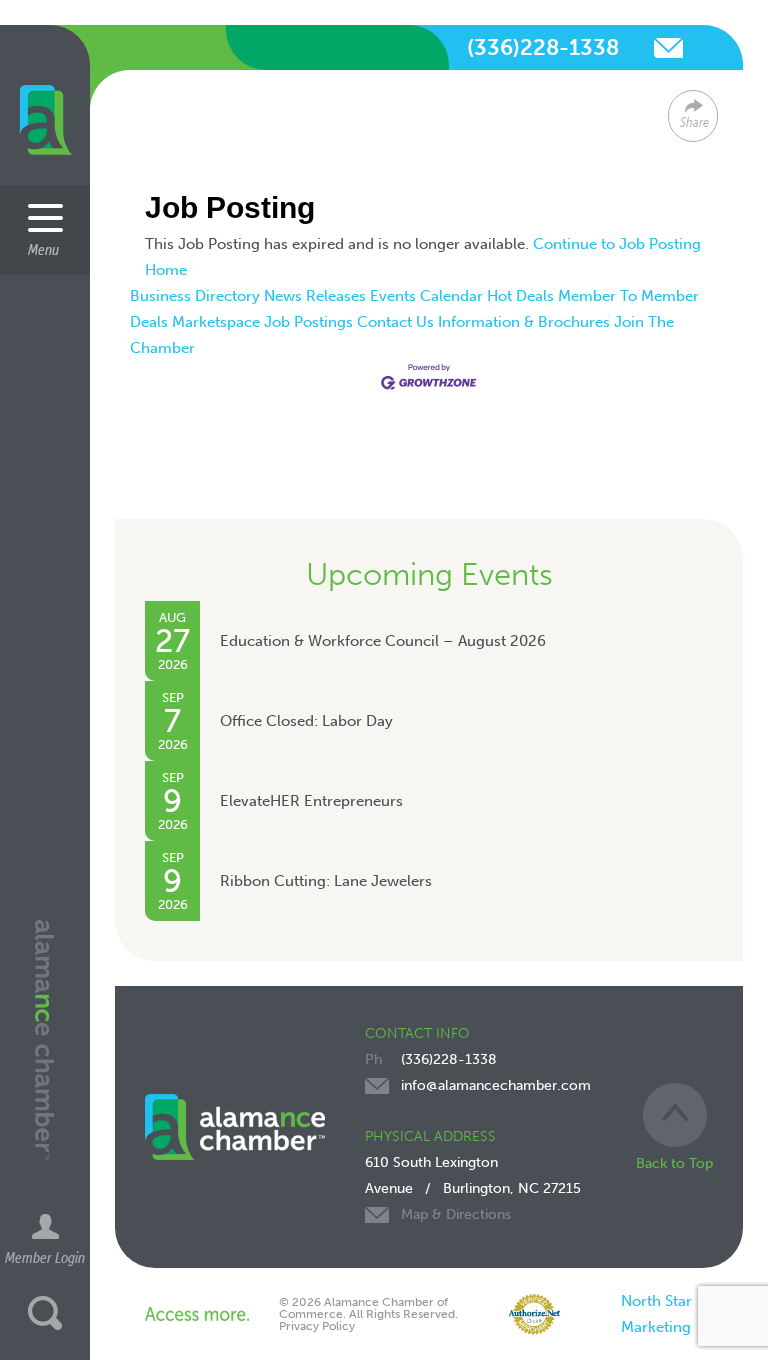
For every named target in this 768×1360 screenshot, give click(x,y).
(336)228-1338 (543, 47)
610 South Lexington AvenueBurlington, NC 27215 (473, 1188)
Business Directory (195, 296)
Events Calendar (426, 296)
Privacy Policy (317, 1326)
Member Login (45, 1257)
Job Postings (308, 322)
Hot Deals (520, 296)
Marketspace (216, 322)
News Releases (315, 296)
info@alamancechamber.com (668, 48)
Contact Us (395, 322)
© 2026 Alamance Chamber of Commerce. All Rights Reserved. (368, 1308)
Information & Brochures (524, 322)
